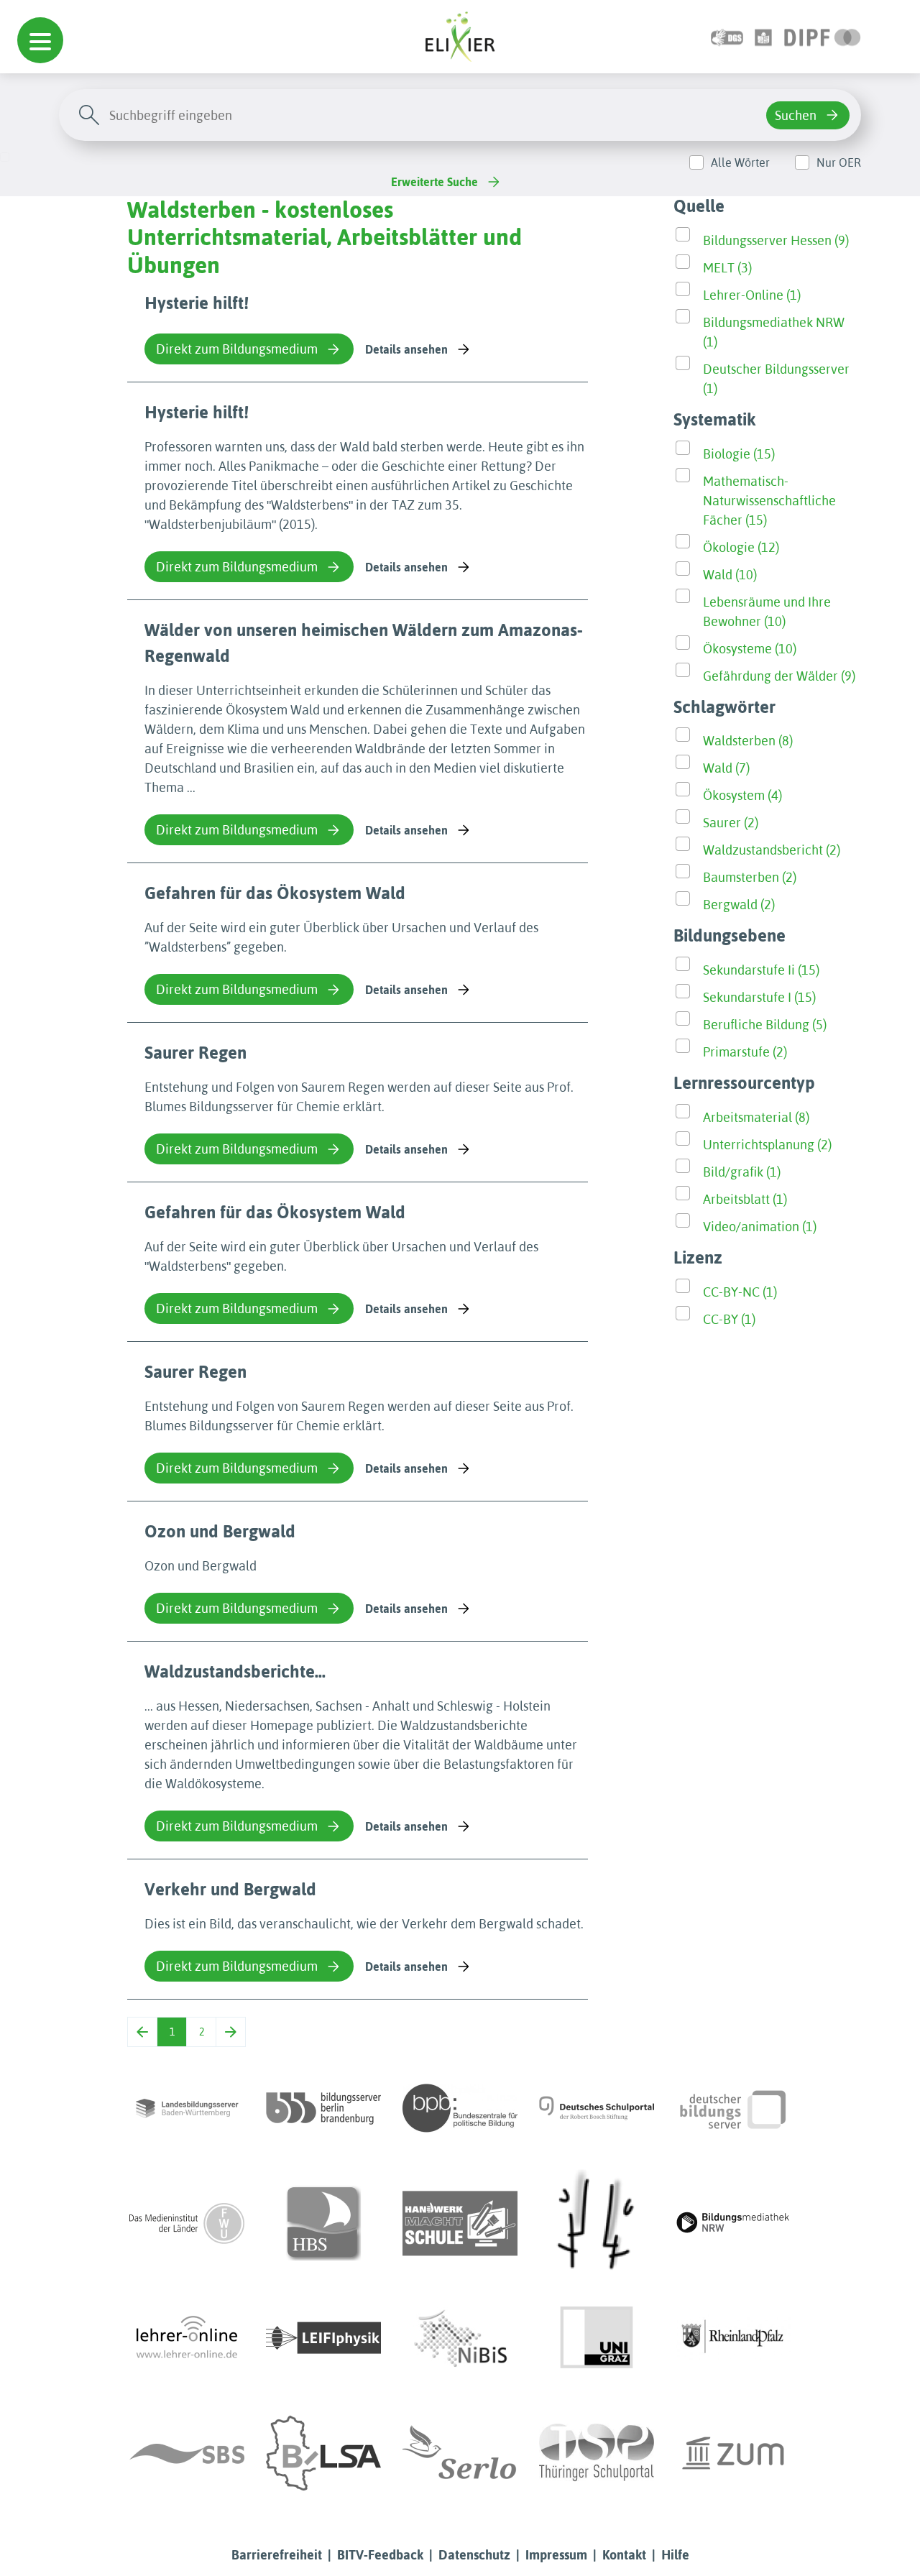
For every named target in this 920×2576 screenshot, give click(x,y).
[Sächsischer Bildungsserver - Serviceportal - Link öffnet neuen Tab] (187, 2453)
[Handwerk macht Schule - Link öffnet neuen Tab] (460, 2223)
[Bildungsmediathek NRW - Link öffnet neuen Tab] (733, 2223)
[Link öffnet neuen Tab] (823, 36)
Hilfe (675, 2555)
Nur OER (839, 162)
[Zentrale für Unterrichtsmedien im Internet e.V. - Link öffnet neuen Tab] (733, 2453)
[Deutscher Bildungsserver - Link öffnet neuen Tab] (733, 2108)
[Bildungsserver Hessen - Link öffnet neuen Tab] (597, 2223)
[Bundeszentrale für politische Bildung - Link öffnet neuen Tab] (460, 2108)
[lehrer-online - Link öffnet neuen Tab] (187, 2338)
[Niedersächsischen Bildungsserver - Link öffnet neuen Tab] (460, 2338)
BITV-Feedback (380, 2555)
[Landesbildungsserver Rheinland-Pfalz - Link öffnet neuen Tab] (733, 2338)
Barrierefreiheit (277, 2555)
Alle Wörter (740, 162)
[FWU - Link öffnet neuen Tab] (187, 2223)
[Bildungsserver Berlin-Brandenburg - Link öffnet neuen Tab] (323, 2108)
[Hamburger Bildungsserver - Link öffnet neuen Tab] (323, 2223)
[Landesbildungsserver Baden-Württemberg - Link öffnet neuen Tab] (187, 2108)
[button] (40, 40)
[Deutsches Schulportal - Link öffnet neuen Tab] (597, 2108)
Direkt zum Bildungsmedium (237, 349)
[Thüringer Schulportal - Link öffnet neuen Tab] (597, 2453)
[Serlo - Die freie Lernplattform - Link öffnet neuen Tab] (460, 2453)
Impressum (556, 2555)
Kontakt (624, 2555)
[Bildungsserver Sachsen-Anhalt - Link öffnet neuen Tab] (323, 2453)
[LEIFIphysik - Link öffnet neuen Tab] (323, 2338)
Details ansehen (406, 349)
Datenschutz (474, 2555)
